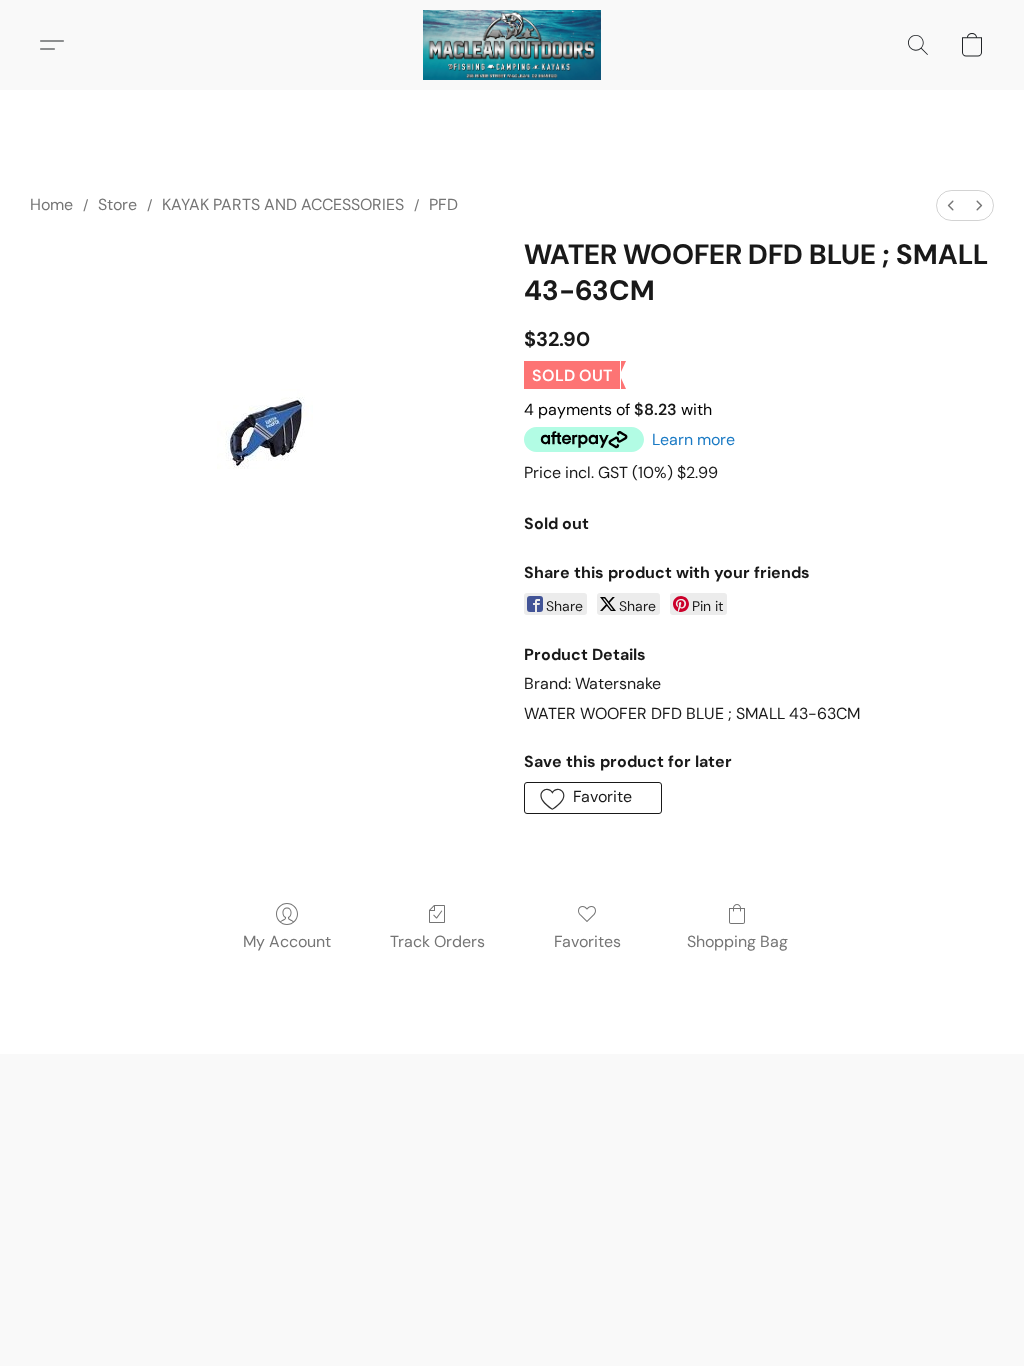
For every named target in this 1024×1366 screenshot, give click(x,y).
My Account (287, 941)
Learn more (693, 439)
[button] (512, 45)
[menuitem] (951, 205)
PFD (443, 204)
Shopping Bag (737, 941)
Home (51, 204)
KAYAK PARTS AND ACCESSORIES (283, 204)
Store (117, 204)
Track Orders (437, 941)
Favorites (587, 941)
